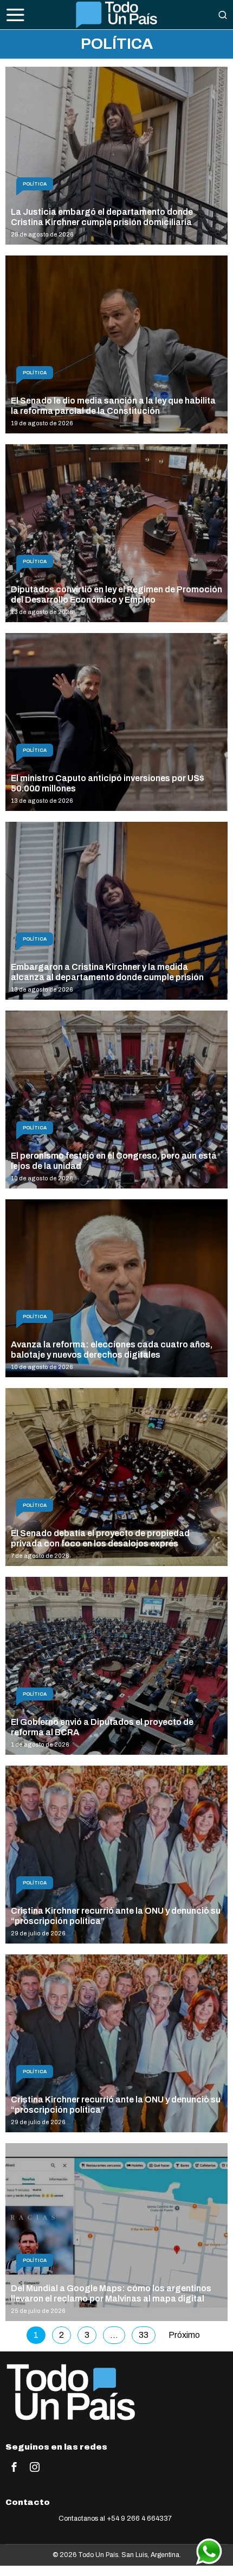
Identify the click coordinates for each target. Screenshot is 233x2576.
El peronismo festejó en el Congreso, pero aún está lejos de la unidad (114, 1161)
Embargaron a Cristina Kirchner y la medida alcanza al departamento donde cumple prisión (107, 972)
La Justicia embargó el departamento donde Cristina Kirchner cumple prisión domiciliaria (102, 217)
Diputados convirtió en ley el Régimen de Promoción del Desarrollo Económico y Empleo (116, 595)
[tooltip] (14, 2467)
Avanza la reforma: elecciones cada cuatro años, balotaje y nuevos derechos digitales (112, 1350)
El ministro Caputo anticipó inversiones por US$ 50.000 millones (108, 783)
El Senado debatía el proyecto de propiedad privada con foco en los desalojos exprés (100, 1538)
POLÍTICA (35, 184)
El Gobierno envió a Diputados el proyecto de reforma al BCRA (102, 1727)
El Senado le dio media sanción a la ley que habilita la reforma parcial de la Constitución (113, 406)
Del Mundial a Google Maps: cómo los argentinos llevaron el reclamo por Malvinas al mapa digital (111, 2293)
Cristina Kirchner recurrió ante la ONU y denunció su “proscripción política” (116, 1916)
